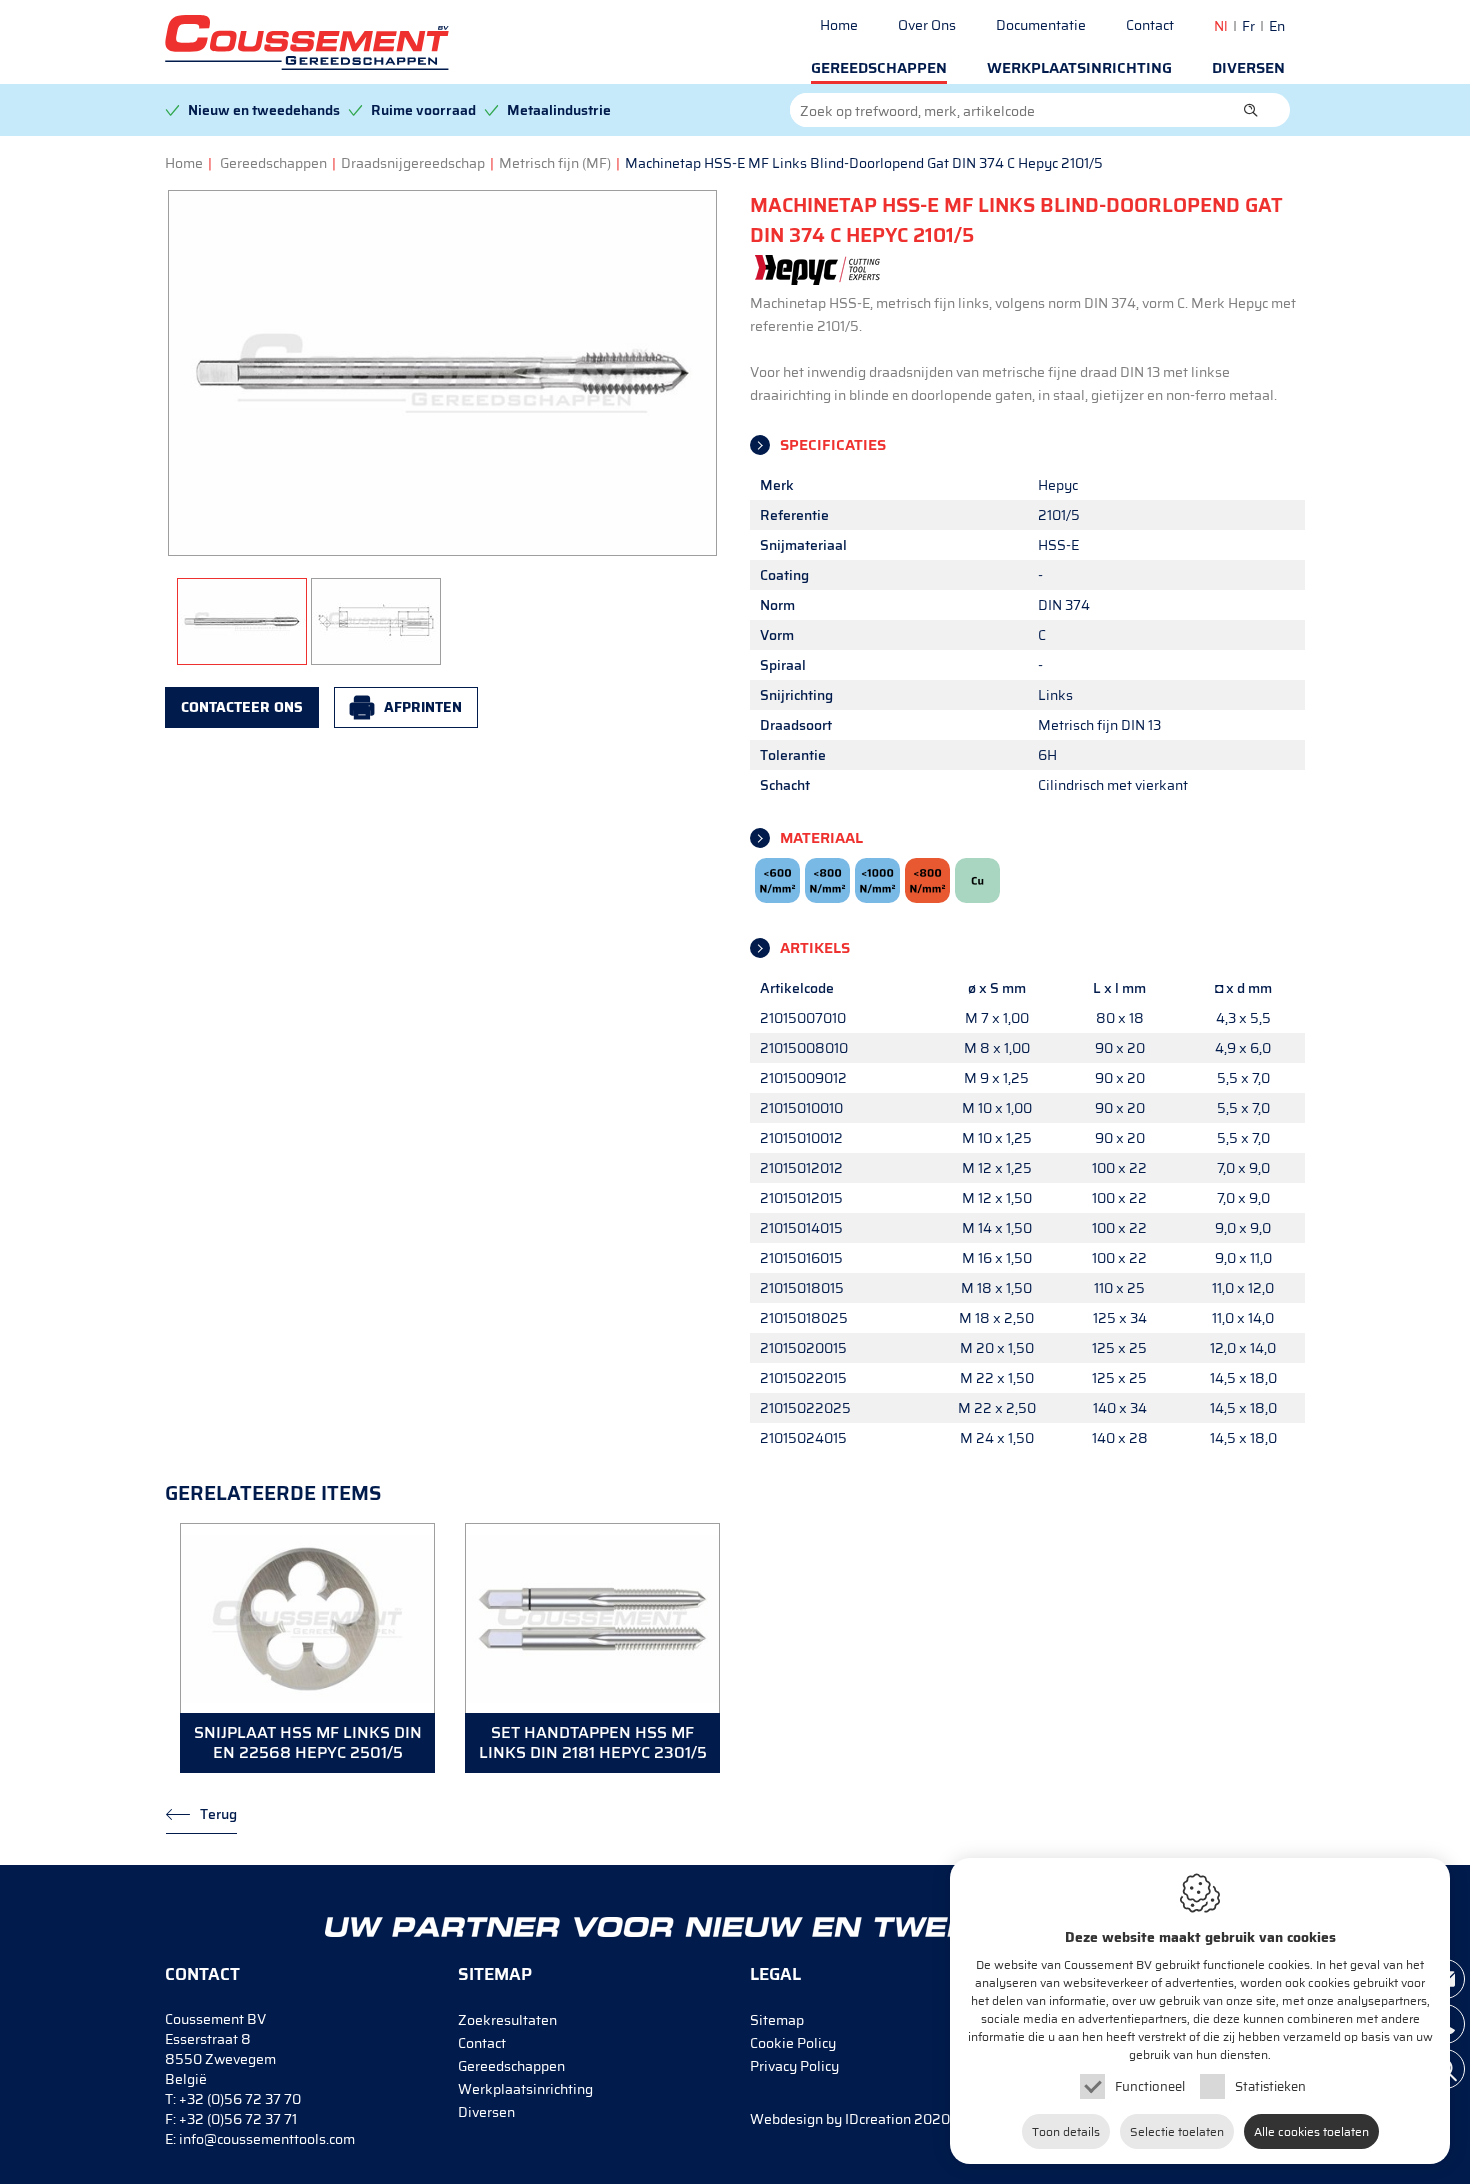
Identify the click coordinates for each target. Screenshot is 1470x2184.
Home (839, 25)
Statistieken (1270, 2086)
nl (1221, 26)
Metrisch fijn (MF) (555, 163)
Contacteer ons (242, 707)
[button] (1251, 110)
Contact (1150, 25)
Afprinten (423, 707)
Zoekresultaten (507, 2020)
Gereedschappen (879, 68)
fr (1248, 26)
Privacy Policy (794, 2066)
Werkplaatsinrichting (1079, 68)
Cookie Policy (793, 2043)
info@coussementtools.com (267, 2139)
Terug (218, 1814)
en (1277, 26)
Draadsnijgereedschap (413, 163)
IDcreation (830, 2119)
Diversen (1248, 68)
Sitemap (777, 2020)
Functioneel (1150, 2086)
